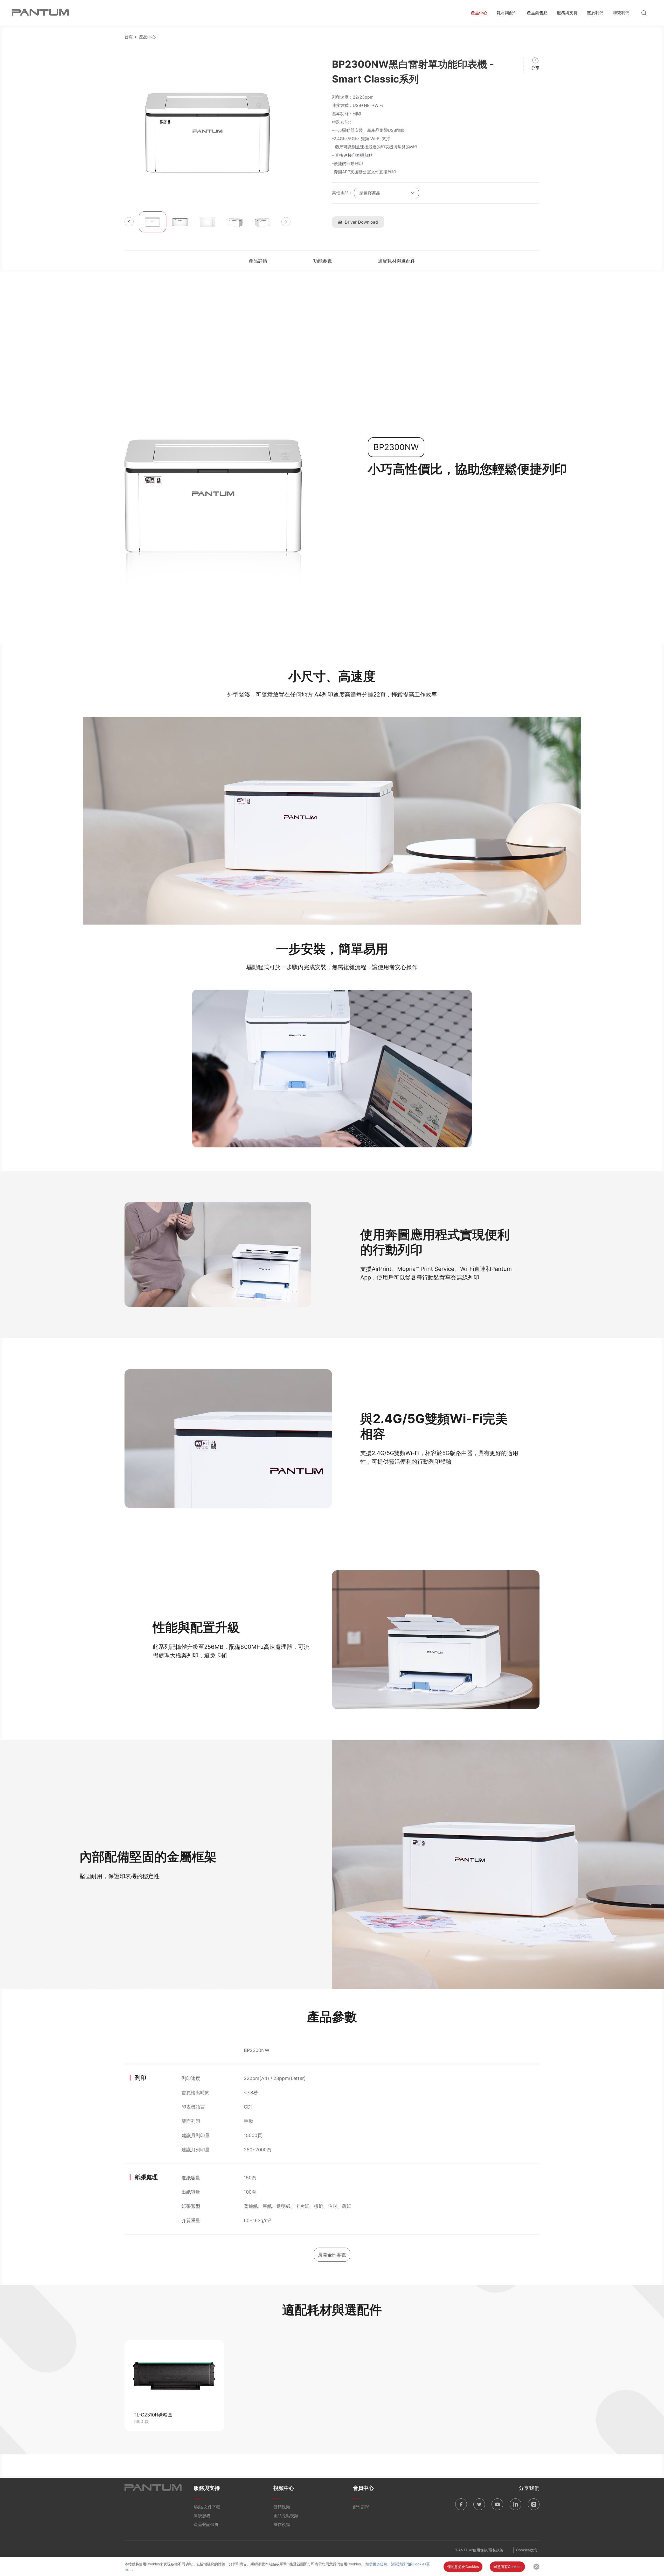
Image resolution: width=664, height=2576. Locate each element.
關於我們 (595, 13)
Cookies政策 (527, 2550)
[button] (129, 222)
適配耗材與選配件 (397, 261)
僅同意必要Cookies (463, 2567)
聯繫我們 (621, 13)
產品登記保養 (206, 2524)
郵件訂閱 (361, 2507)
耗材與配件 (507, 13)
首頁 (129, 37)
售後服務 (202, 2516)
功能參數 (323, 261)
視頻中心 (284, 2488)
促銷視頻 (282, 2507)
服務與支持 (567, 13)
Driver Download (361, 222)
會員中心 (363, 2488)
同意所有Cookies (507, 2567)
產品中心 (479, 13)
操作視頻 (282, 2524)
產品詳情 (258, 261)
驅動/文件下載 (207, 2507)
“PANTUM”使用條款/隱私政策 (479, 2550)
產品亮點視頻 (286, 2516)
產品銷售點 (537, 13)
